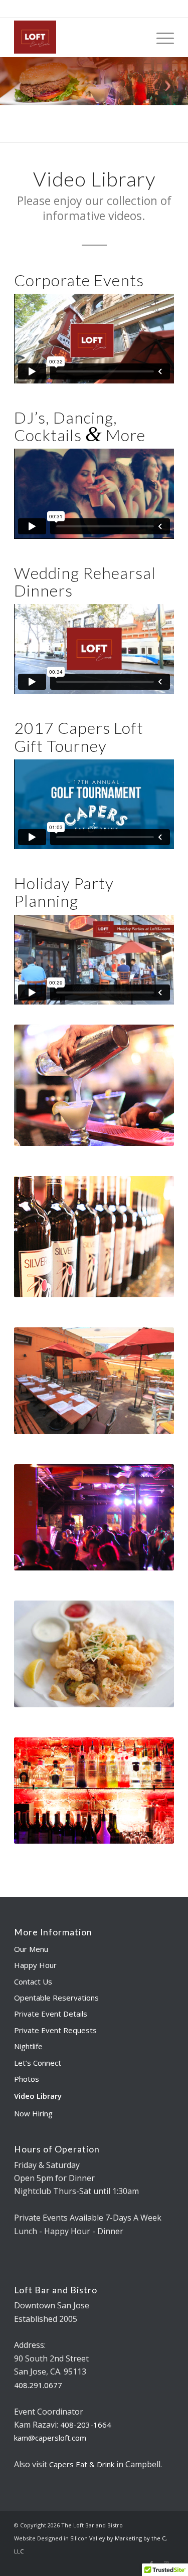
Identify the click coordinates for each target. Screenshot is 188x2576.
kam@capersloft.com (50, 2438)
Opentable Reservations (56, 1998)
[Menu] (160, 37)
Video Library (38, 2096)
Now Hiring (33, 2113)
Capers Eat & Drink (82, 2464)
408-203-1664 (86, 2425)
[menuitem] (160, 37)
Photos (27, 2079)
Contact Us (33, 1981)
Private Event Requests (55, 2030)
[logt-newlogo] (78, 37)
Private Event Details (51, 2014)
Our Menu (31, 1949)
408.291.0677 (94, 7)
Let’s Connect (38, 2063)
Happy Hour (35, 1965)
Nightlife (28, 2046)
